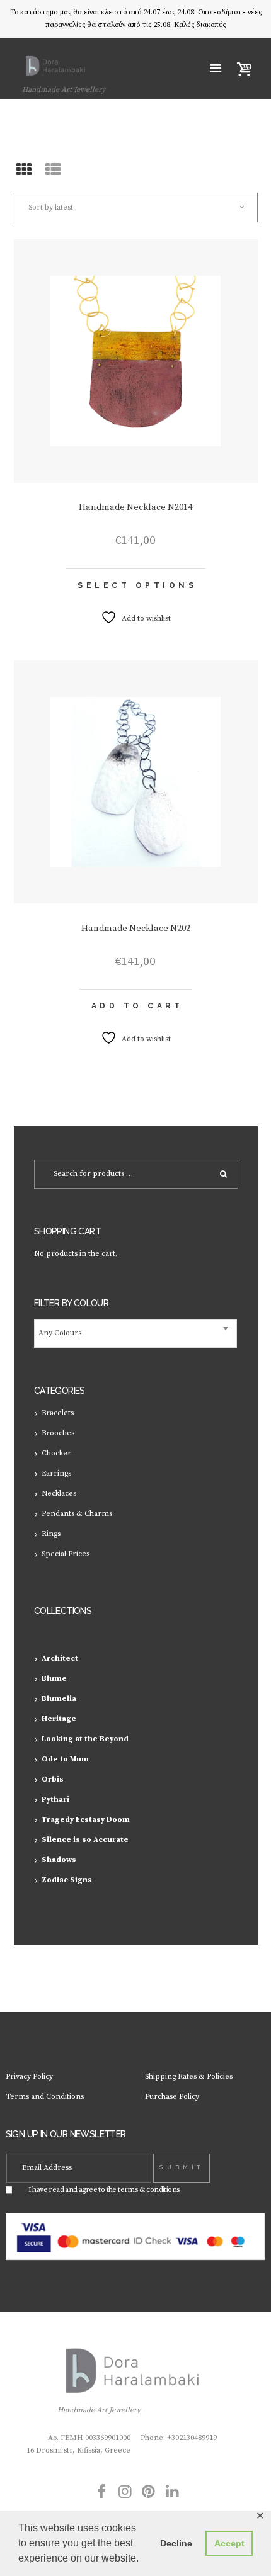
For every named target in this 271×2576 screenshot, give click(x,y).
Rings (51, 1534)
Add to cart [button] (137, 1006)
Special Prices (66, 1554)
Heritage (59, 1719)
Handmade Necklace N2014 (135, 507)
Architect (60, 1658)
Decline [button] (176, 2543)
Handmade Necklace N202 (136, 929)
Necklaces (59, 1494)
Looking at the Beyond (85, 1739)
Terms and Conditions (45, 2097)
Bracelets (58, 1413)
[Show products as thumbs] (25, 171)
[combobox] (135, 1334)
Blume (54, 1679)
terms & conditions (148, 2190)
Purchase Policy (172, 2097)
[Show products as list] (53, 171)
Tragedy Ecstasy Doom (86, 1820)
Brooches (58, 1433)
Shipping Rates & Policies (189, 2076)
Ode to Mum (65, 1759)
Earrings (56, 1473)
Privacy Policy (29, 2076)
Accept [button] (229, 2543)
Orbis (53, 1779)
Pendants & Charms (77, 1514)
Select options (137, 585)
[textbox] (135, 1334)
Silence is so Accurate (85, 1840)
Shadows (59, 1860)
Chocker (56, 1453)
